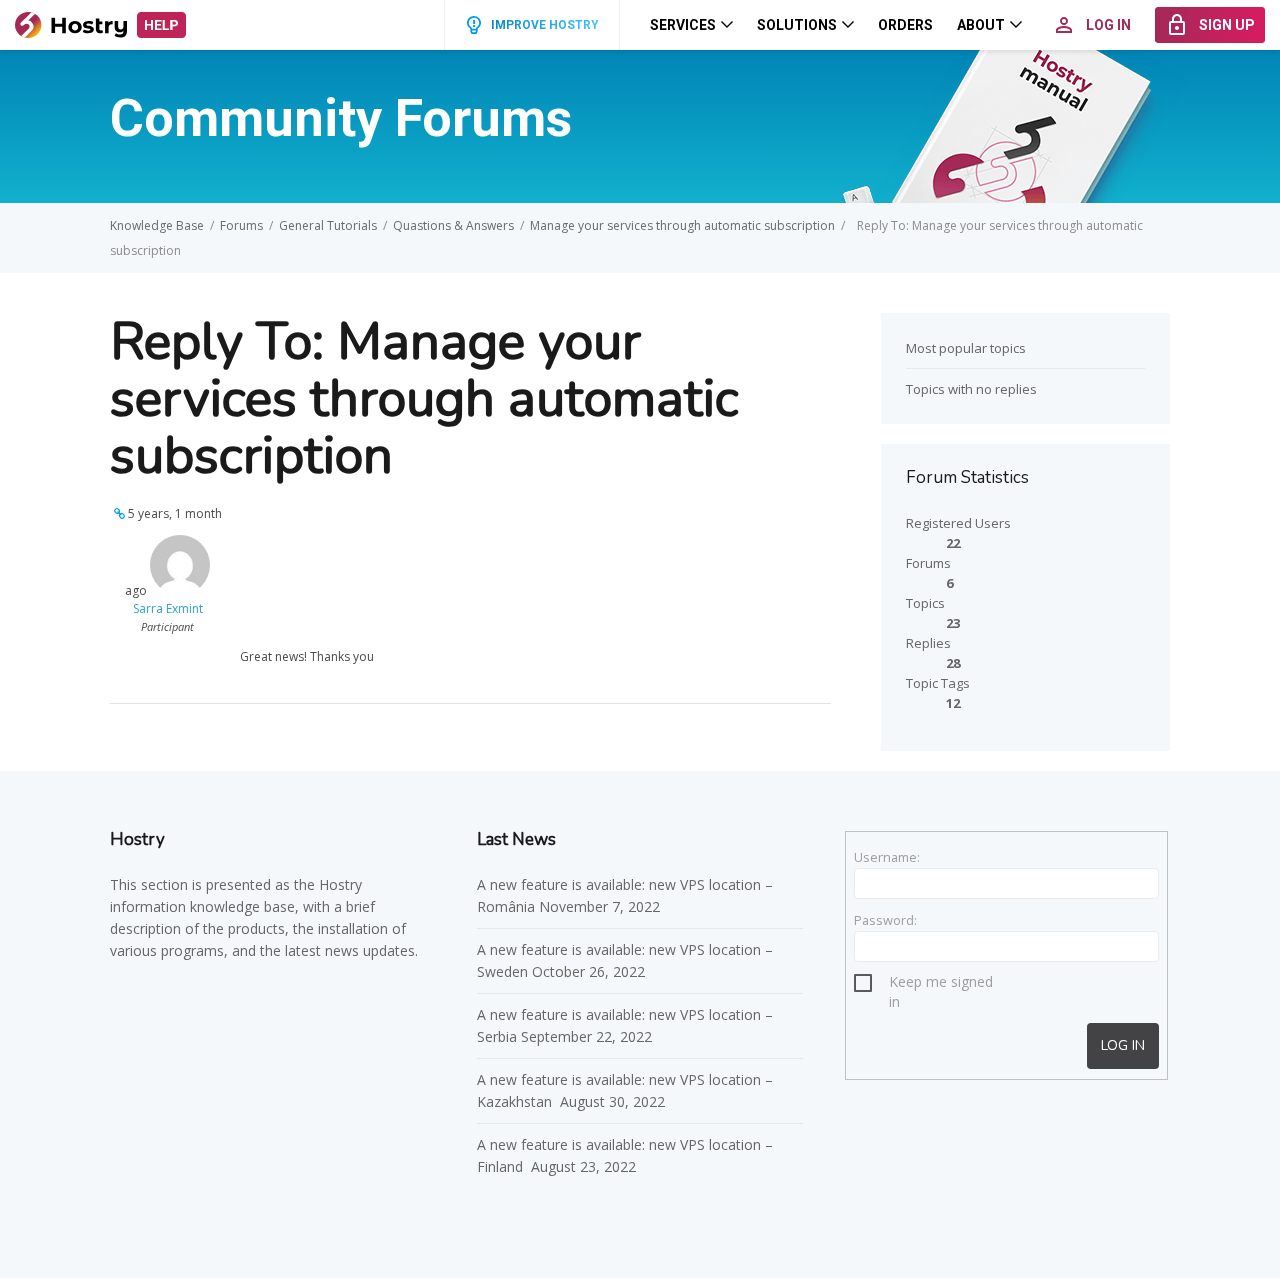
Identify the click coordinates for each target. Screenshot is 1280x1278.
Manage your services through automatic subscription (682, 225)
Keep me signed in (941, 984)
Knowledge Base (157, 225)
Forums (241, 225)
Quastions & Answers (453, 225)
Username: (887, 857)
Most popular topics (966, 348)
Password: (885, 920)
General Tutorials (328, 225)
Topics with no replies (971, 389)
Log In (1123, 1045)
